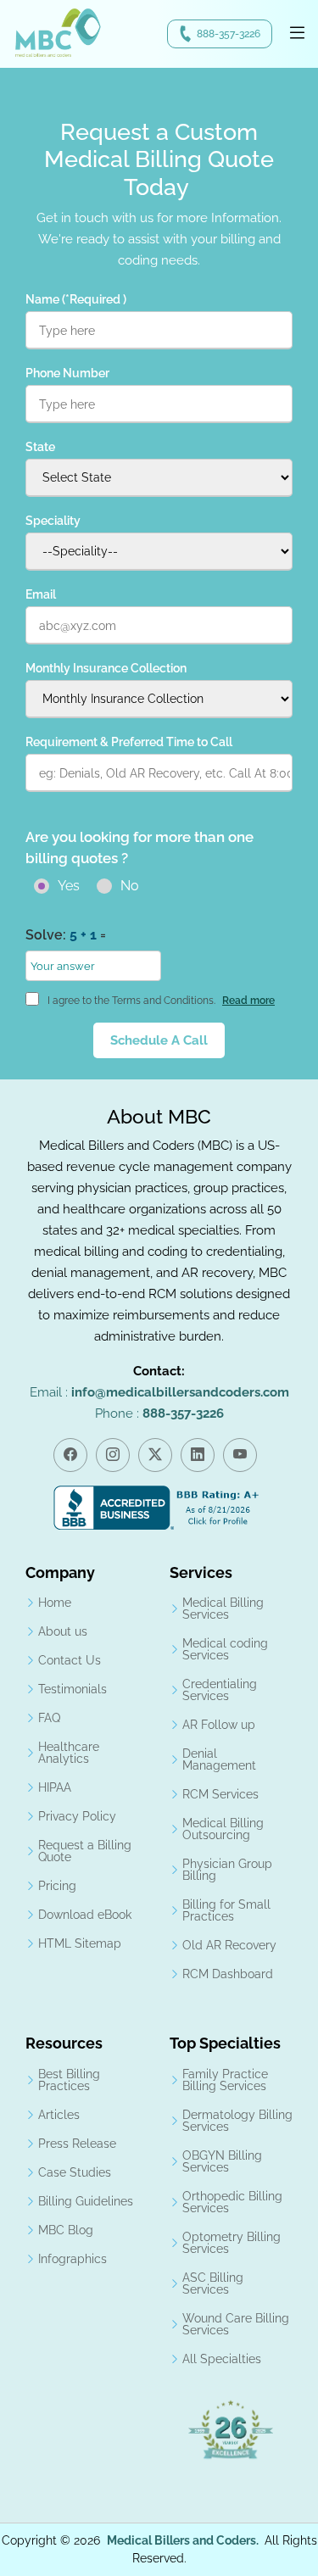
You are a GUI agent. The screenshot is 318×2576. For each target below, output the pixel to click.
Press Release (77, 2144)
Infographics (73, 2259)
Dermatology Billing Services (237, 2121)
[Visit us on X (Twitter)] (155, 1455)
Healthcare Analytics (69, 1753)
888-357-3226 (229, 34)
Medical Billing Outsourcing (223, 1829)
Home (55, 1603)
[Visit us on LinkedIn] (198, 1455)
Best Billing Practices (69, 2080)
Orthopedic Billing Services (232, 2202)
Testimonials (73, 1689)
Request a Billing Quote (85, 1851)
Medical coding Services (225, 1649)
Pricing (57, 1886)
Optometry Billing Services (232, 2243)
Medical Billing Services (223, 1609)
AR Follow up (219, 1725)
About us (63, 1631)
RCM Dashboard (228, 1974)
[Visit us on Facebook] (70, 1455)
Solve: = (66, 935)
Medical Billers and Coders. (183, 2540)
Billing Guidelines (86, 2201)
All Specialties (222, 2359)
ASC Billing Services (213, 2283)
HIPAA (55, 1787)
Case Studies (75, 2172)
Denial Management (219, 1759)
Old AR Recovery (229, 1945)
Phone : (159, 1413)
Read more (248, 1001)
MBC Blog (66, 2230)
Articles (59, 2115)
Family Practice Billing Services (225, 2080)
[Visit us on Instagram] (113, 1455)
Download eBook (85, 1915)
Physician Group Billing (227, 1870)
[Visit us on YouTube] (240, 1455)
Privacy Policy (77, 1816)
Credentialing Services (220, 1690)
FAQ (49, 1718)
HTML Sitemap (80, 1943)
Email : (159, 1392)
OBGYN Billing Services (222, 2161)
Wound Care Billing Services (236, 2324)
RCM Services (220, 1794)
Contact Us (70, 1660)
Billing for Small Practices (226, 1910)
